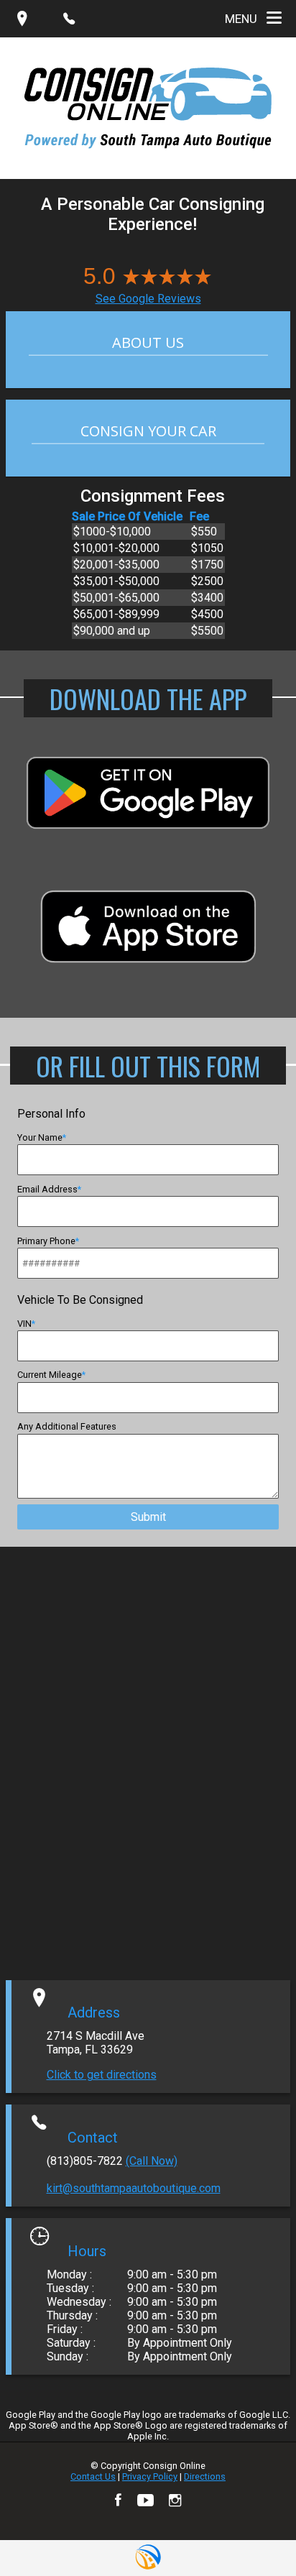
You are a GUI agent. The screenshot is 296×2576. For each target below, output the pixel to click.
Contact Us (93, 2476)
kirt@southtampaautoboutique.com (134, 2188)
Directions (205, 2476)
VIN (24, 1324)
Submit (148, 1517)
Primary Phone (46, 1241)
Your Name (40, 1137)
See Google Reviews (148, 299)
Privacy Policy (150, 2476)
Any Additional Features (67, 1426)
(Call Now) (152, 2161)
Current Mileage (50, 1375)
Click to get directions (102, 2075)
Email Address (47, 1189)
